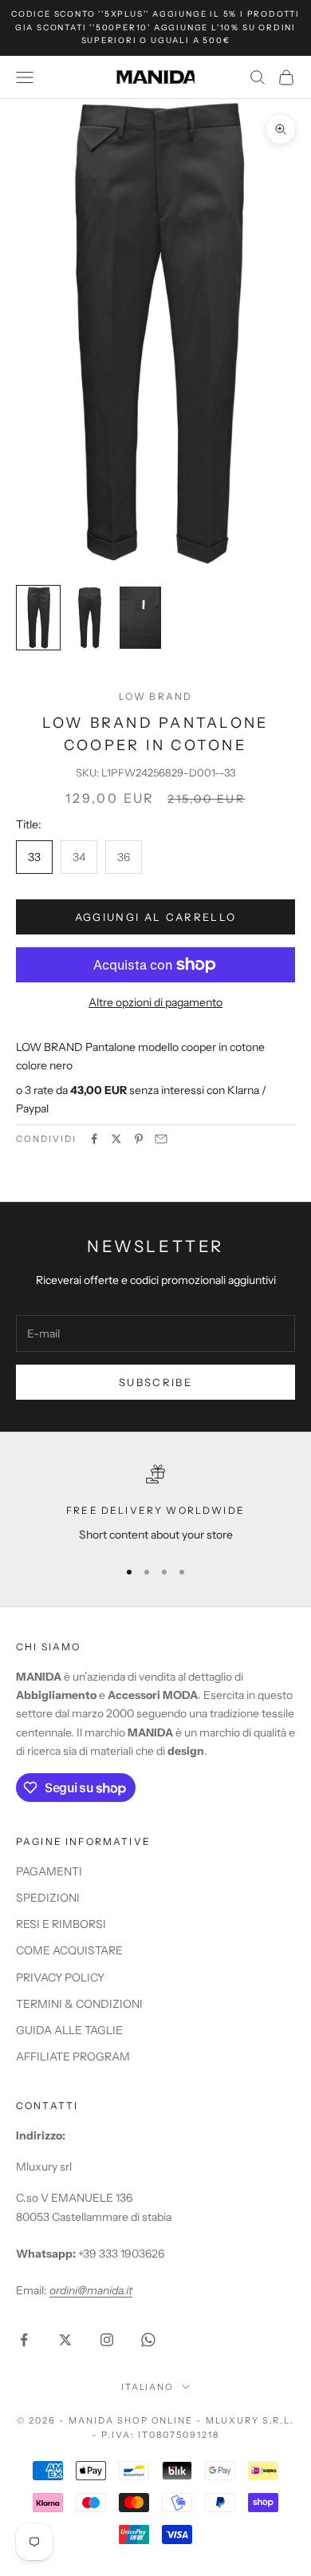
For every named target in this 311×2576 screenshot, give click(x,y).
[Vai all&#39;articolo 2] (89, 618)
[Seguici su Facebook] (24, 2340)
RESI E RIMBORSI (61, 1924)
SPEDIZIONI (48, 1898)
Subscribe (155, 1382)
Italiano (148, 2387)
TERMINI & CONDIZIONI (79, 2004)
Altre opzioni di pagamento (155, 1002)
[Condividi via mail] (161, 1139)
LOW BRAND (155, 696)
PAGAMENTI (49, 1871)
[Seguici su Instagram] (107, 2340)
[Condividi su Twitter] (116, 1139)
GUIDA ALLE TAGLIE (69, 2030)
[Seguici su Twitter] (65, 2340)
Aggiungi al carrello (156, 917)
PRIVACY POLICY (60, 1977)
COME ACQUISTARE (69, 1950)
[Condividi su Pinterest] (139, 1139)
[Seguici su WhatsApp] (148, 2340)
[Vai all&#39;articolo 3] (140, 618)
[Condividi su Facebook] (94, 1139)
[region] (155, 1504)
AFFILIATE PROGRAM (73, 2056)
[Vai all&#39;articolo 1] (38, 618)
